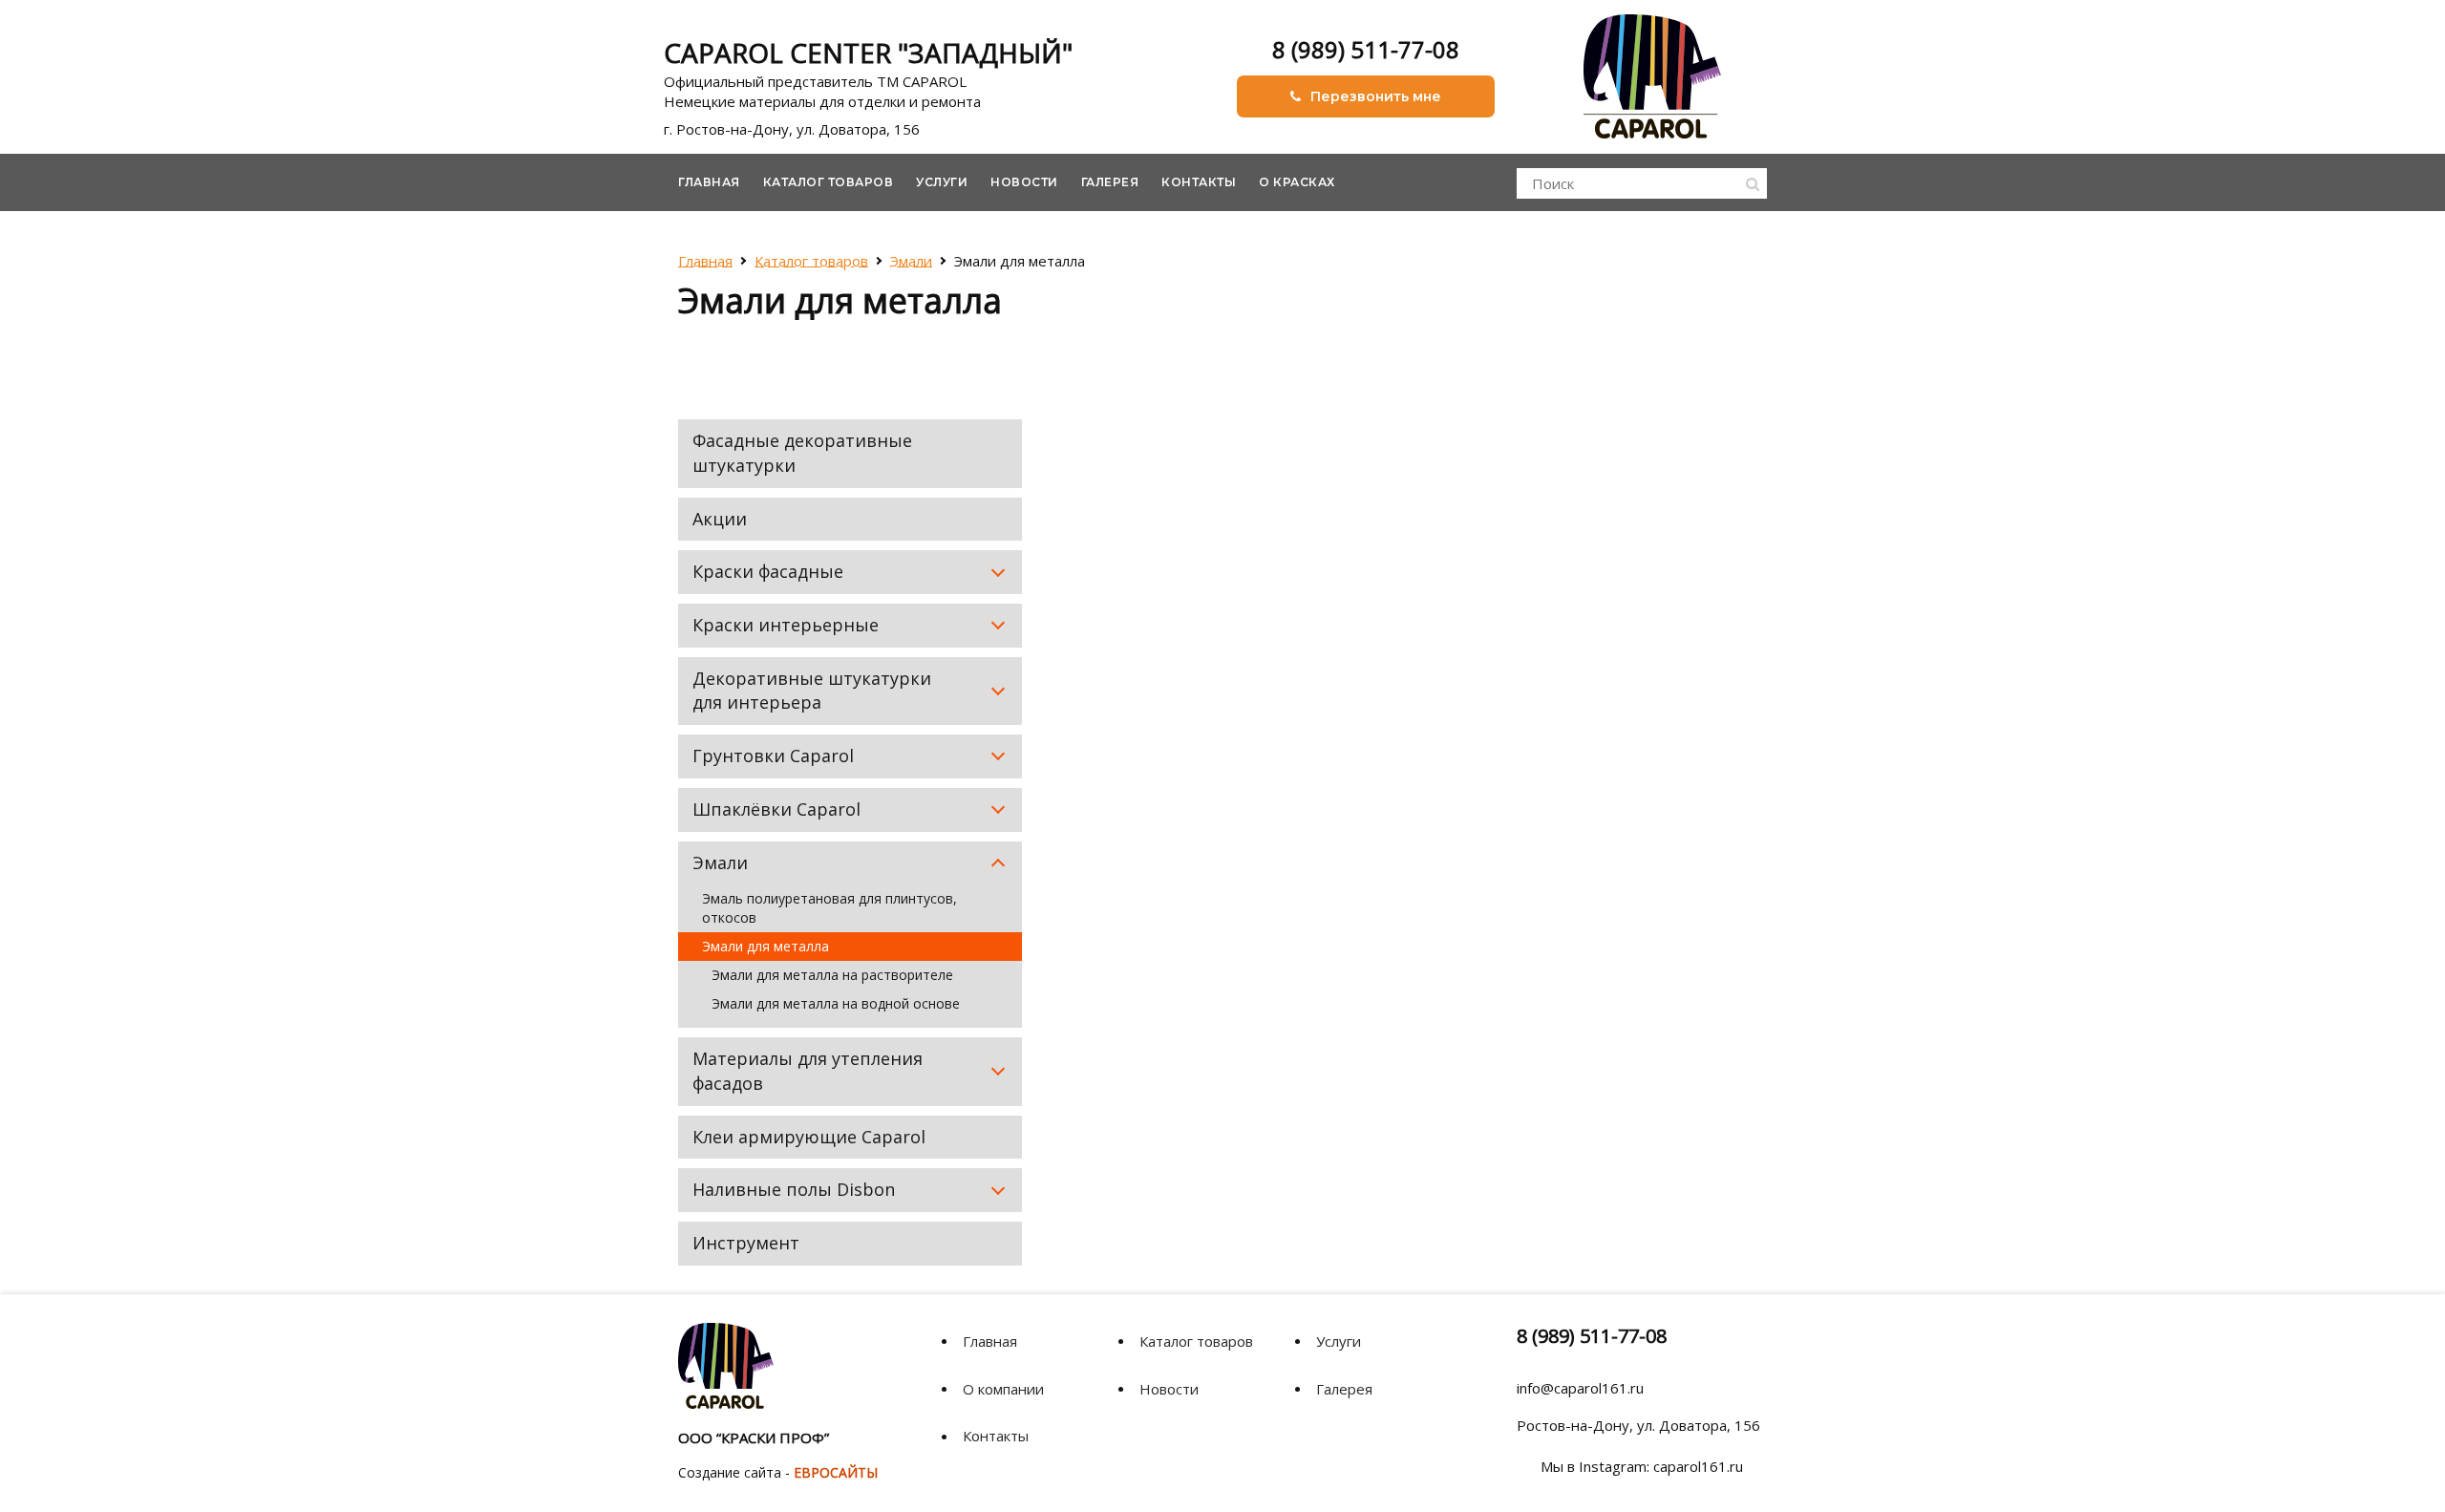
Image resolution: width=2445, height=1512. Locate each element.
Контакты (1199, 182)
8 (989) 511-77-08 (1366, 49)
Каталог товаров (829, 182)
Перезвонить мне (1376, 96)
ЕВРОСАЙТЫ (836, 1472)
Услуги (942, 182)
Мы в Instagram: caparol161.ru (1642, 1466)
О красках (1297, 182)
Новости (1024, 182)
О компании (1003, 1389)
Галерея (1110, 182)
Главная (709, 182)
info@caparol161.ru (1580, 1388)
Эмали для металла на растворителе (832, 975)
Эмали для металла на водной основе (836, 1003)
